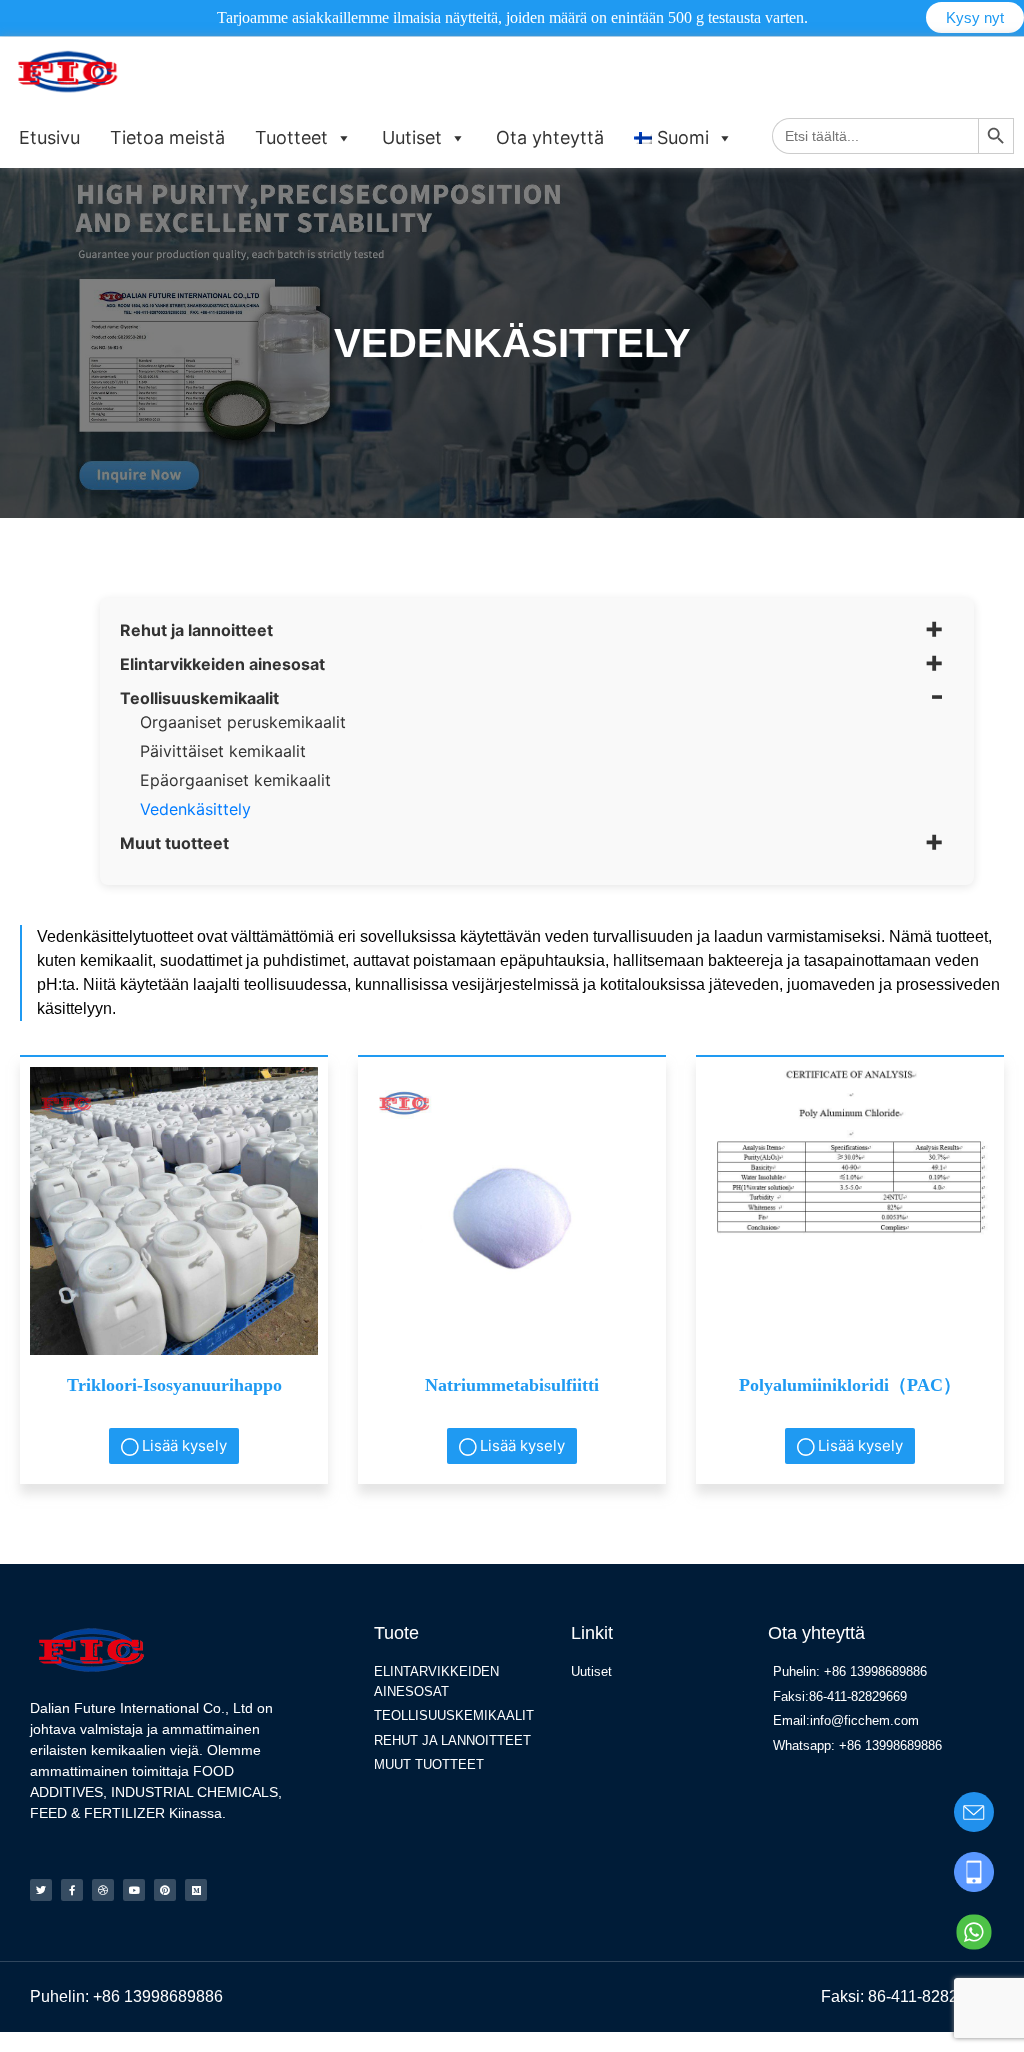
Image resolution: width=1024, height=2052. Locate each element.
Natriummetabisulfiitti (512, 1385)
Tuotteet (291, 137)
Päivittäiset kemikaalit (223, 751)
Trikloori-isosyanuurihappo (174, 1385)
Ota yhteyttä (550, 137)
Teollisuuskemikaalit (199, 698)
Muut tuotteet (174, 843)
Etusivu (49, 137)
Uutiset (412, 137)
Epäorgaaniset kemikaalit (235, 780)
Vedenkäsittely (195, 809)
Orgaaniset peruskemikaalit (243, 722)
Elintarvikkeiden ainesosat (222, 664)
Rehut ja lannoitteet (196, 630)
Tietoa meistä (167, 137)
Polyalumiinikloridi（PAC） (850, 1385)
